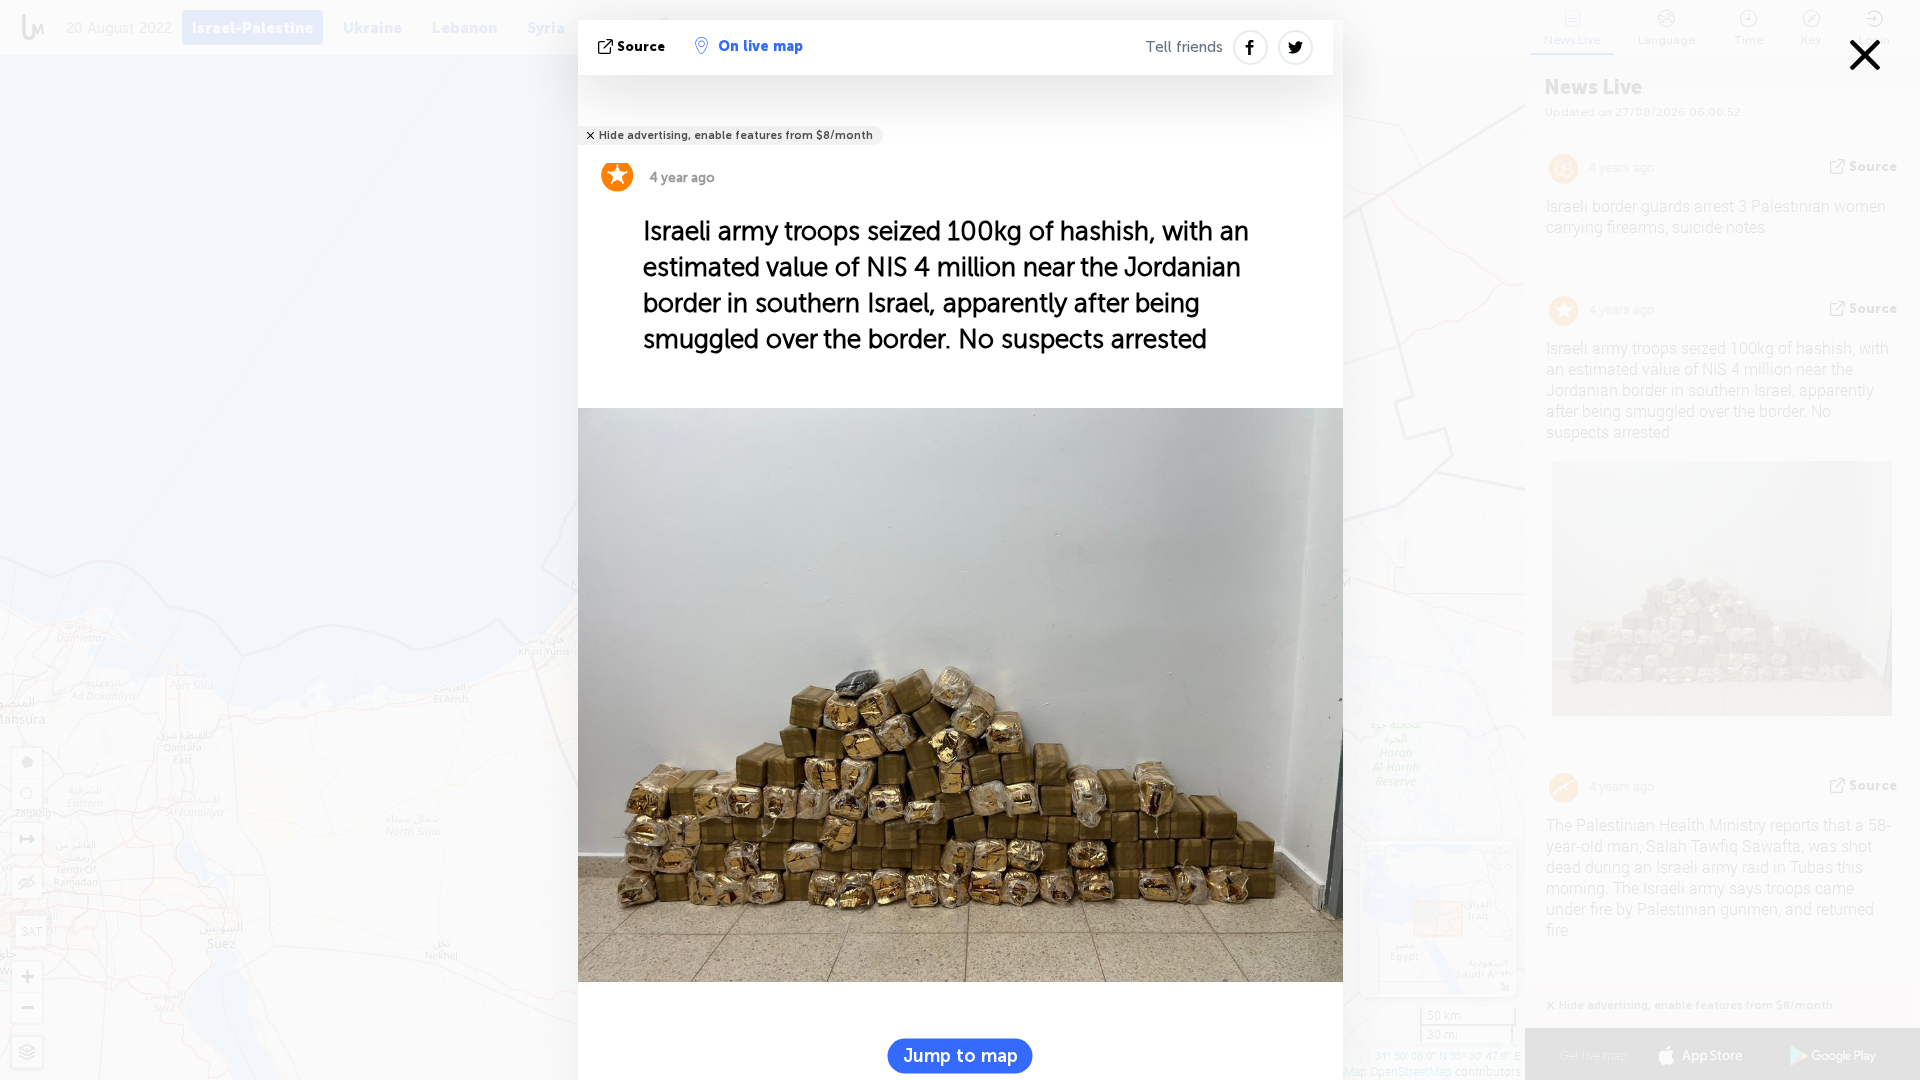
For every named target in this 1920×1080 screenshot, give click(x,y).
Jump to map (960, 1055)
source (641, 46)
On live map (760, 46)
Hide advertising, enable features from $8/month (736, 135)
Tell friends (1184, 47)
